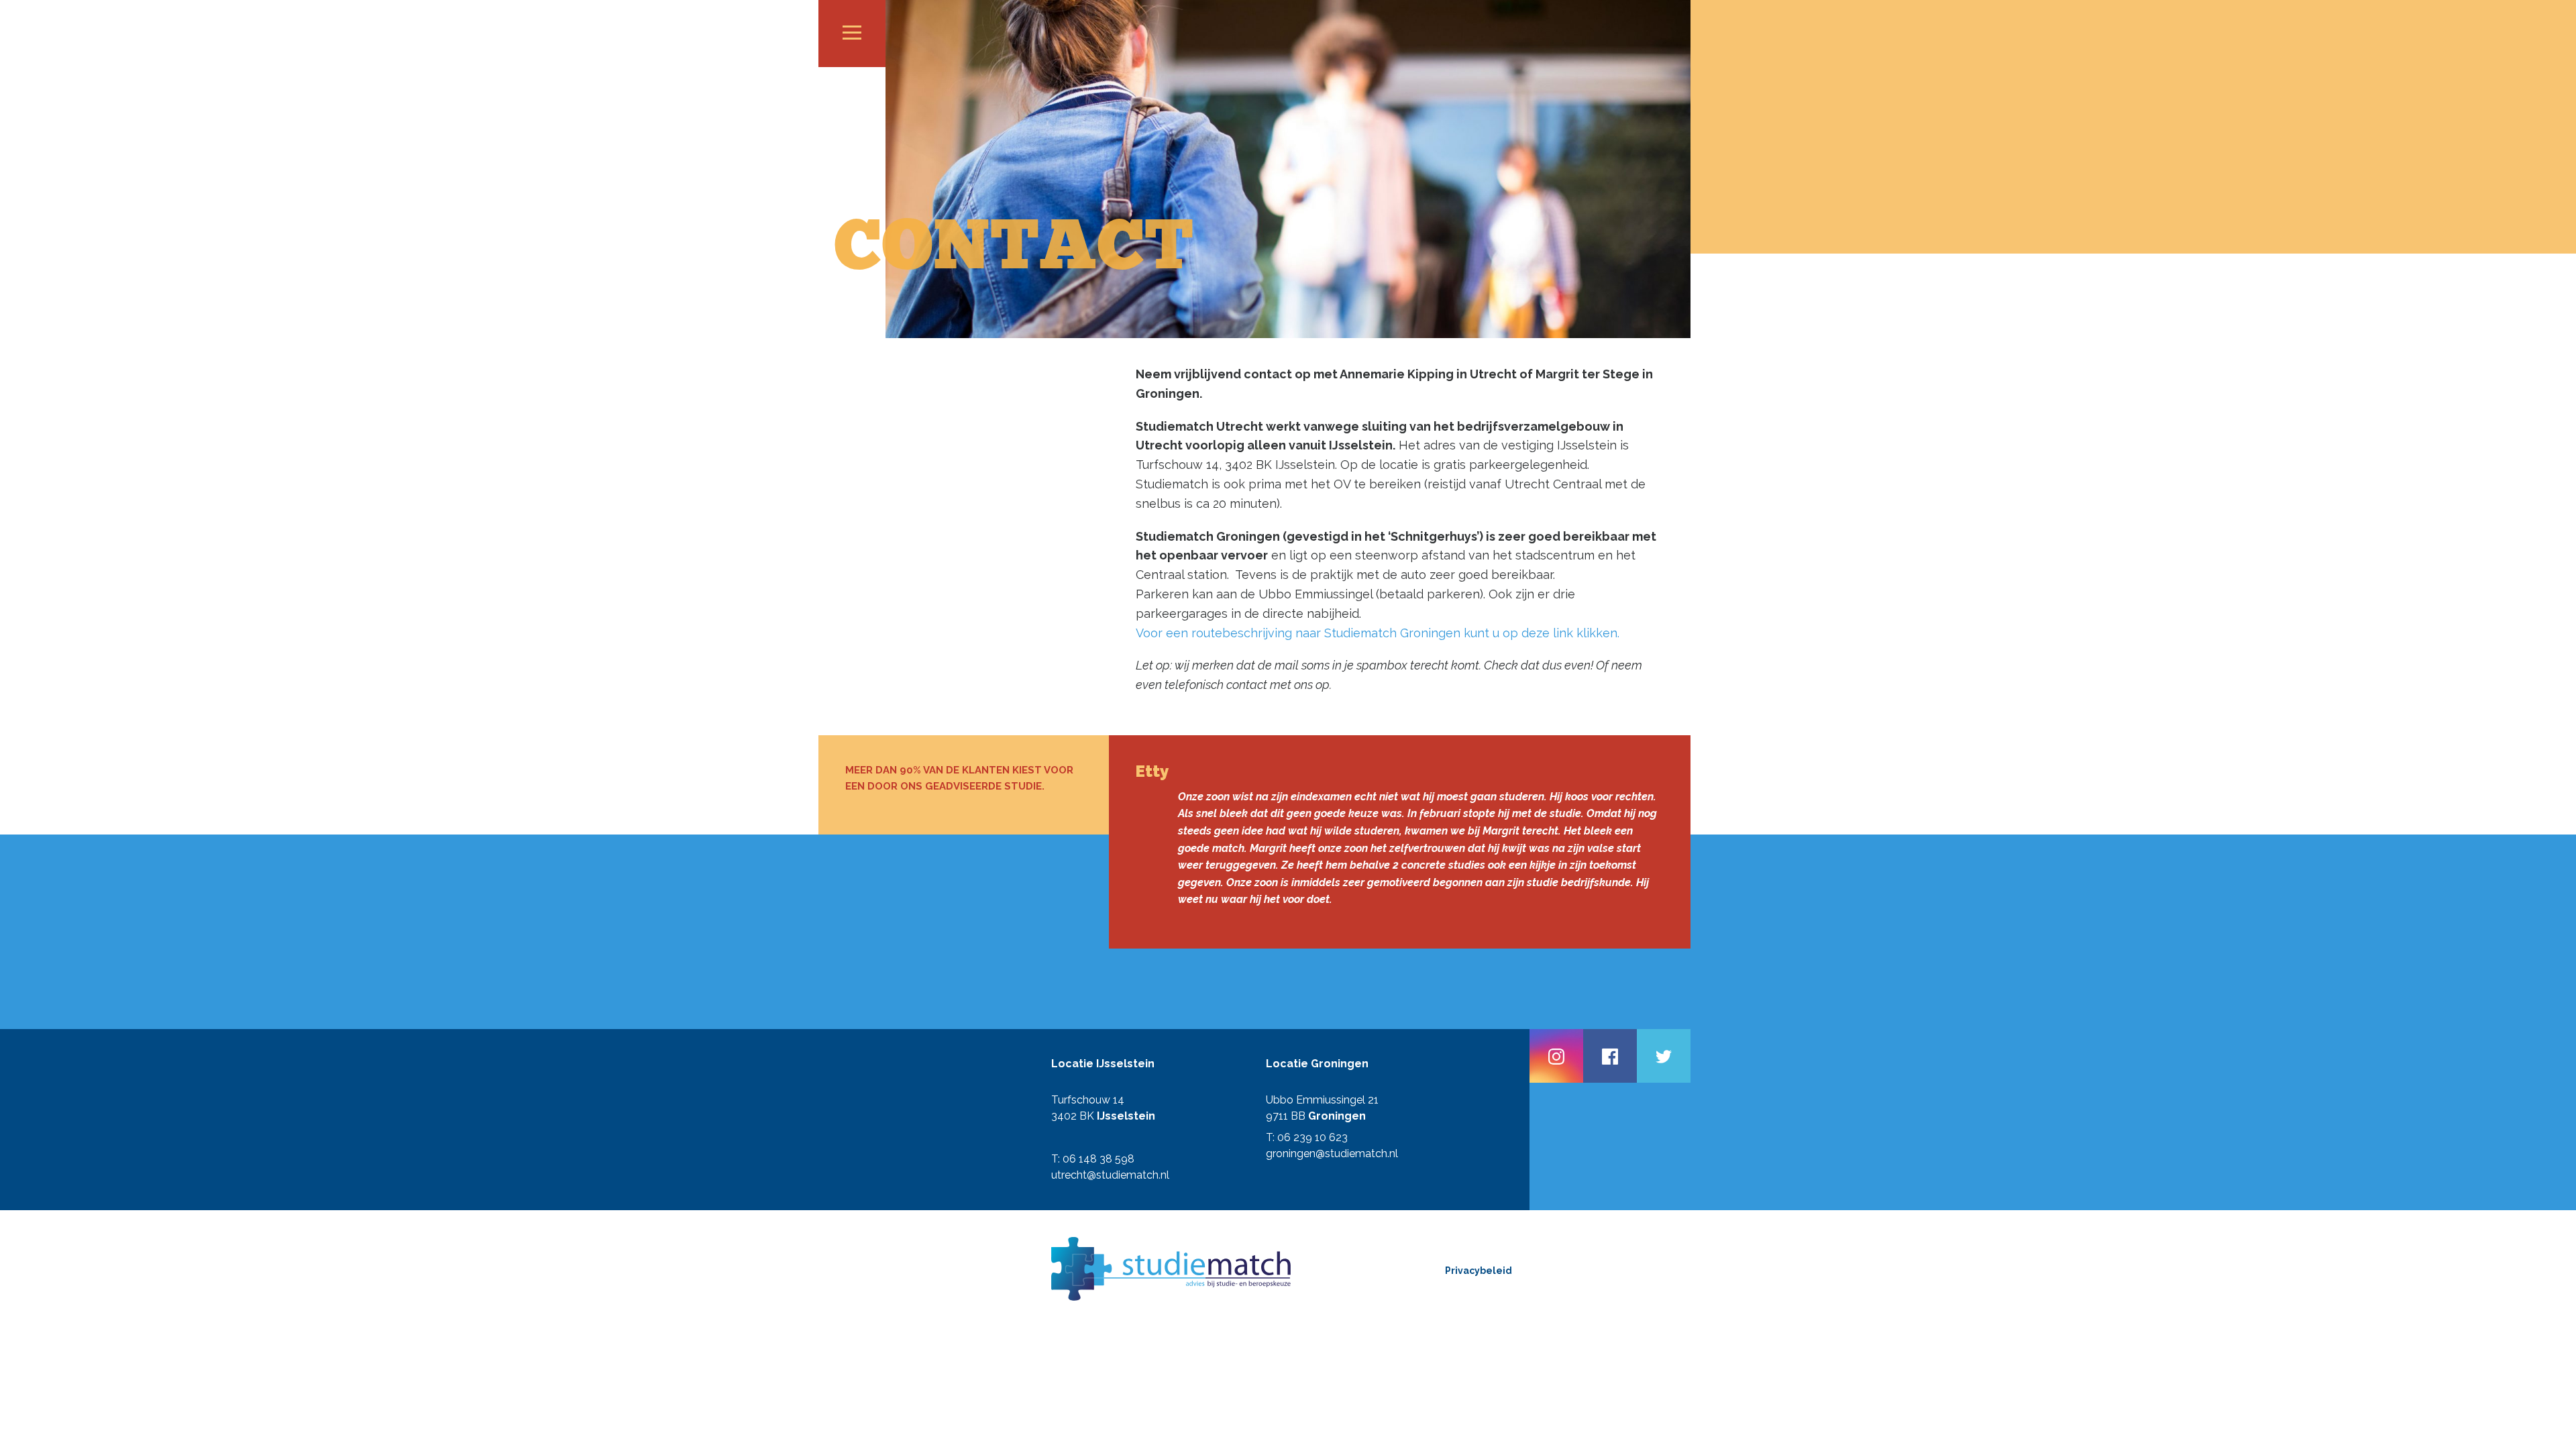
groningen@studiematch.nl (1332, 1153)
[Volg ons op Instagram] (1556, 1056)
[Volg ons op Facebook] (1610, 1056)
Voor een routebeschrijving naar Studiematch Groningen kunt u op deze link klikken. (1378, 633)
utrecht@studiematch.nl (1110, 1175)
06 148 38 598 (1098, 1159)
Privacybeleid (1479, 1271)
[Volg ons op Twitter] (1664, 1056)
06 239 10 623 (1312, 1137)
